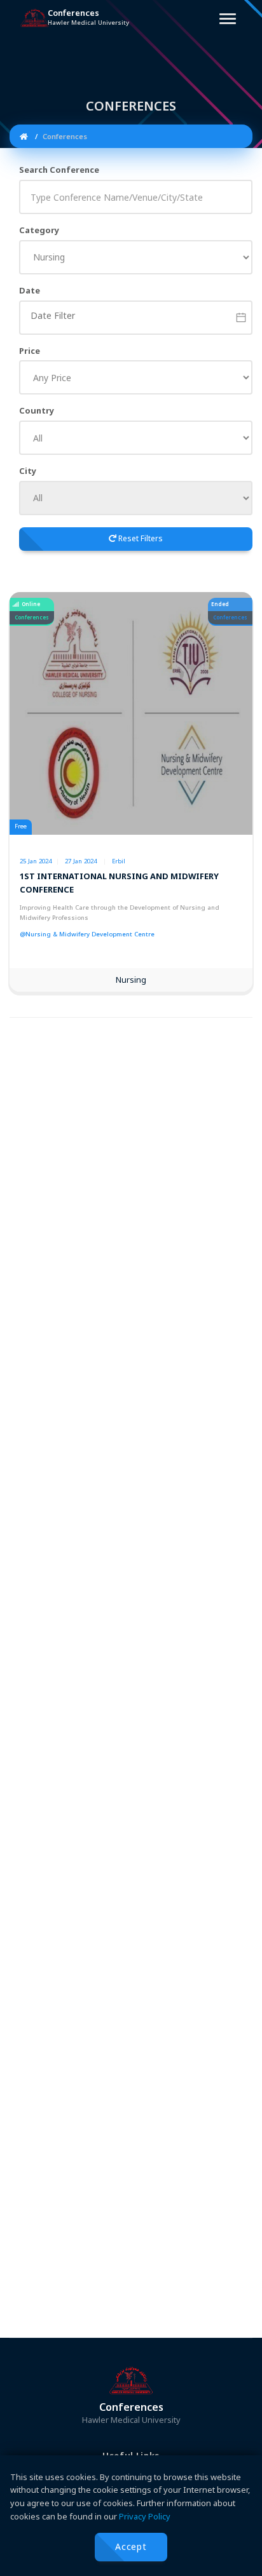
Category (39, 230)
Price (30, 351)
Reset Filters (140, 538)
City (28, 471)
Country (37, 410)
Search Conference (59, 170)
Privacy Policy (145, 2516)
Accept (131, 2546)
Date (30, 290)
